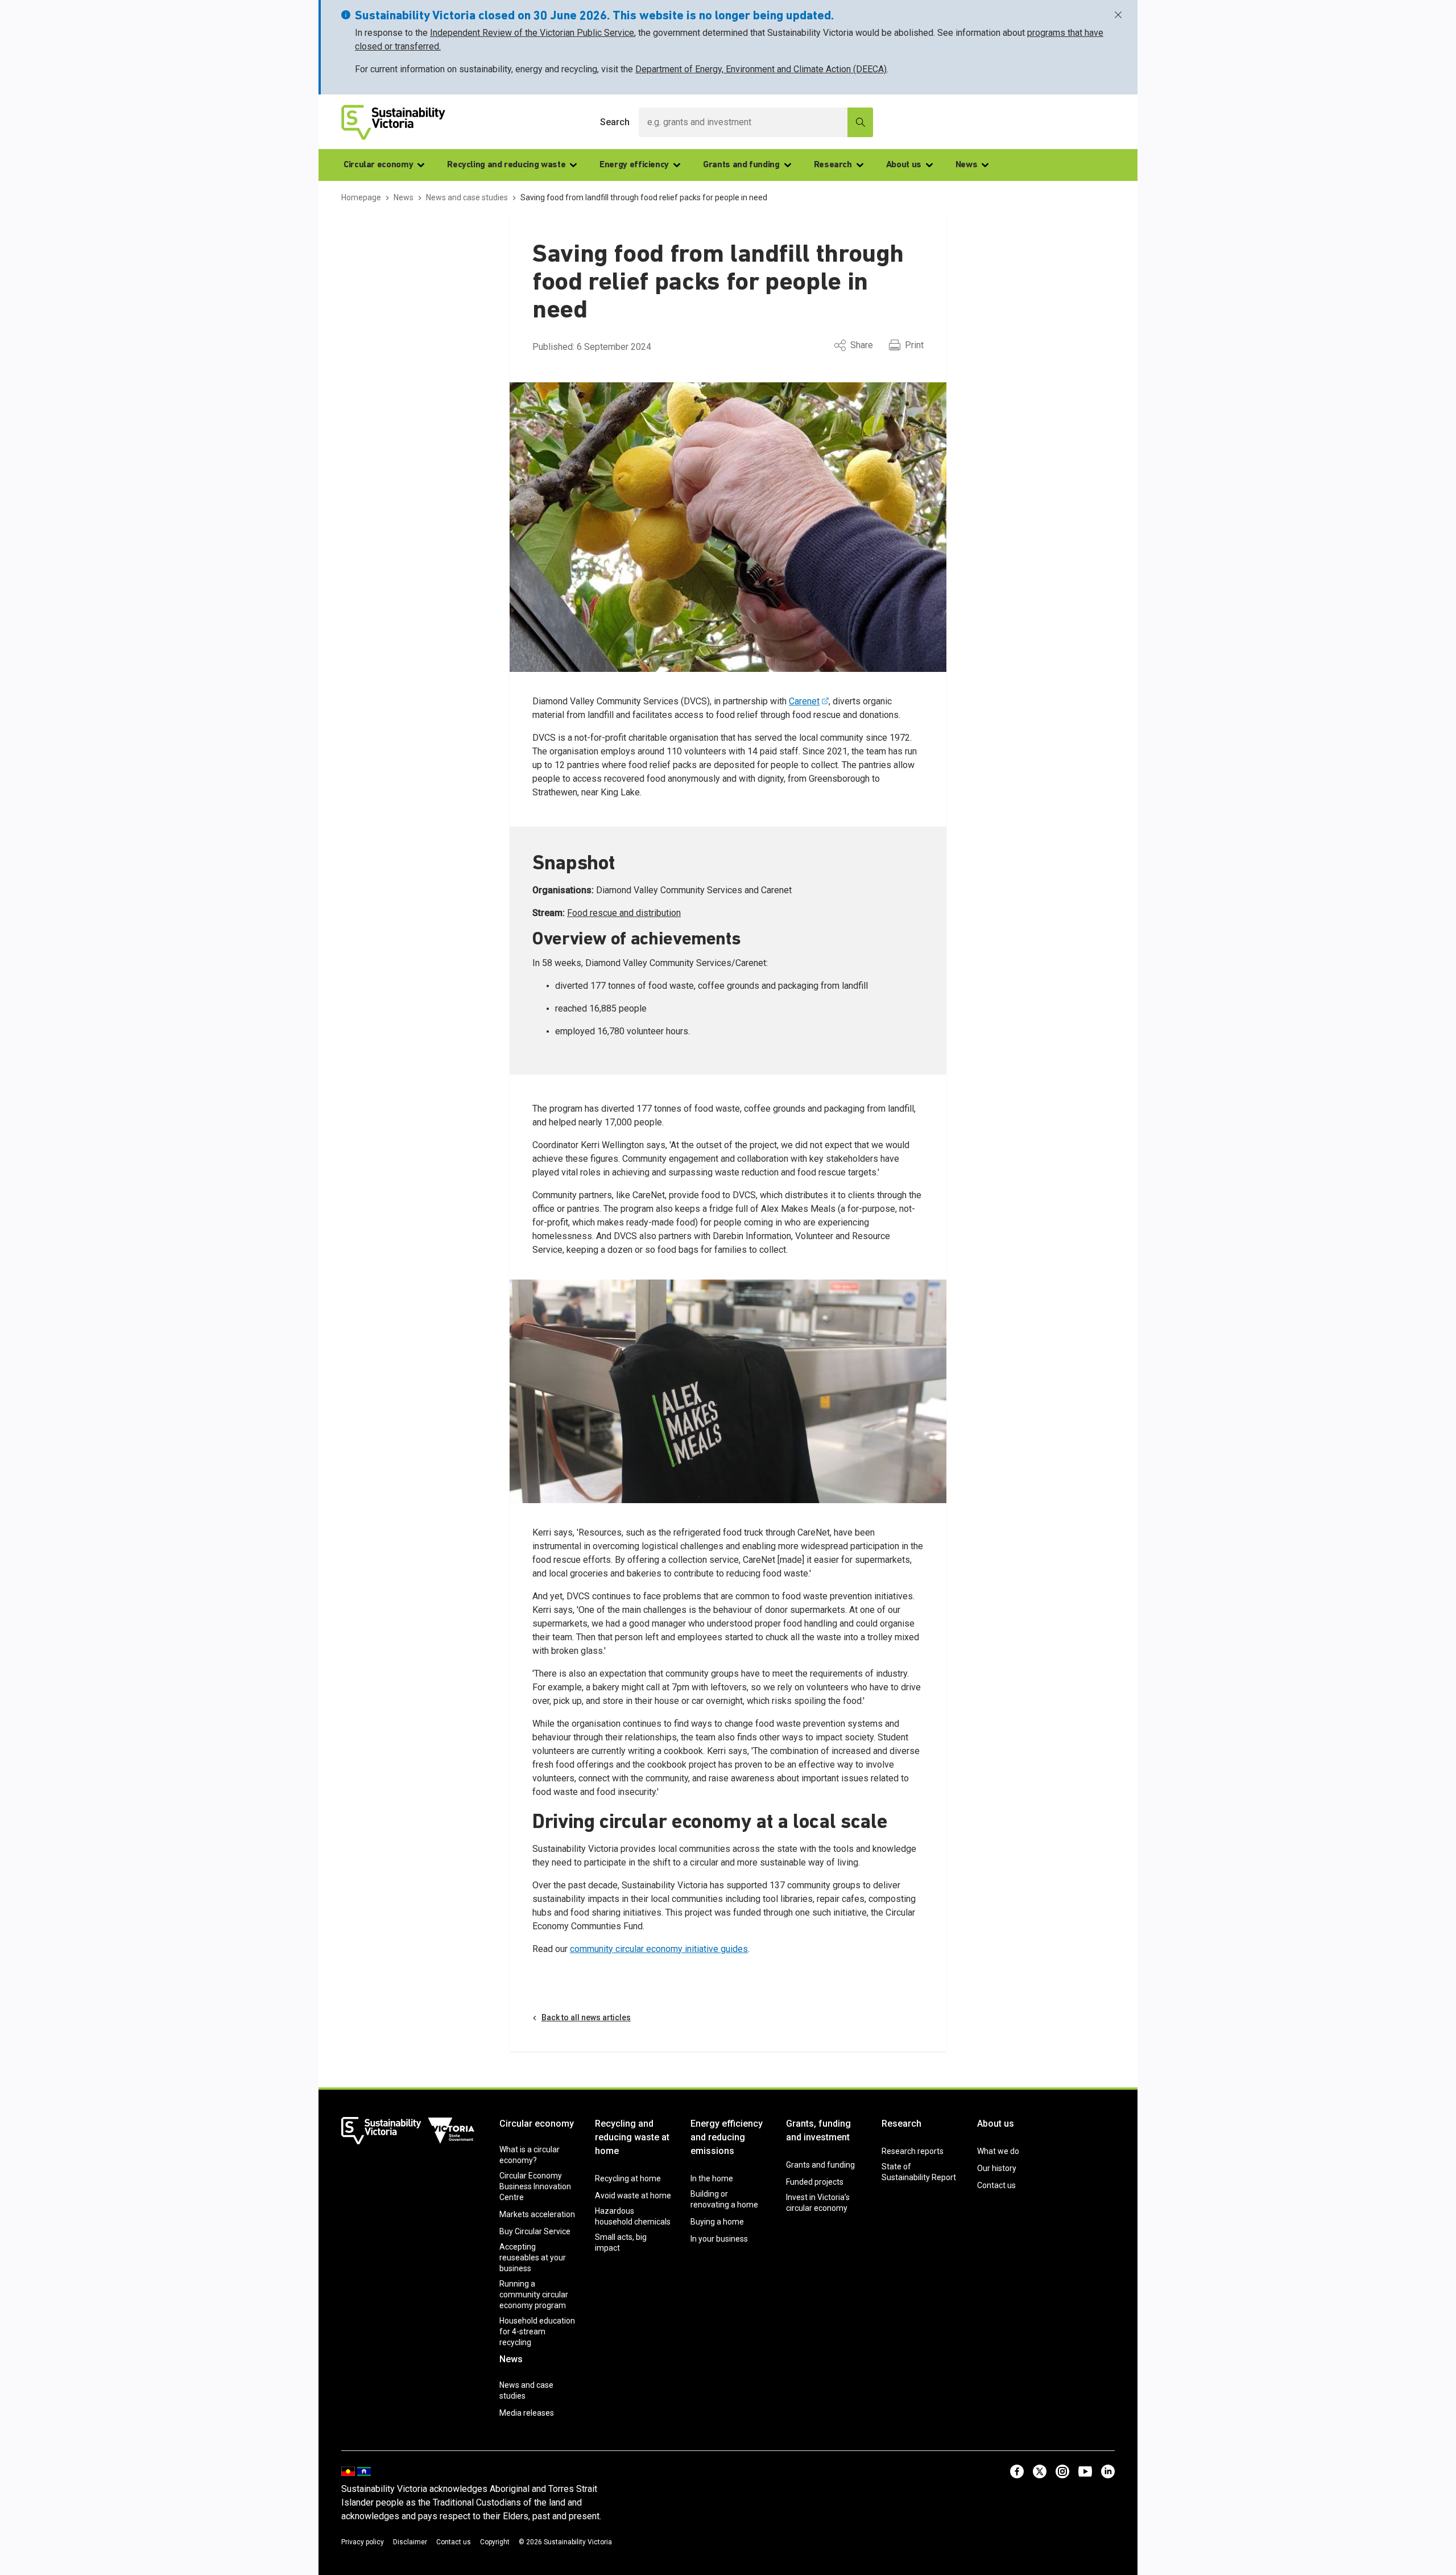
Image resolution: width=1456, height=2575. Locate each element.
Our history (997, 2168)
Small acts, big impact (621, 2242)
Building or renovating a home (724, 2199)
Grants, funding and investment (818, 2130)
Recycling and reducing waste (506, 165)
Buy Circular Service (535, 2231)
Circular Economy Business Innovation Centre (535, 2186)
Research (833, 165)
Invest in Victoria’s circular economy (818, 2203)
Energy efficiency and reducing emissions (727, 2137)
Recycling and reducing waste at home (632, 2137)
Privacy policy (363, 2542)
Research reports (913, 2151)
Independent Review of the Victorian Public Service (532, 33)
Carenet (804, 701)
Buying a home (717, 2222)
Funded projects (815, 2182)
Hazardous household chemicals (633, 2216)
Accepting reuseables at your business (533, 2258)
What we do (998, 2151)
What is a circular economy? (530, 2155)
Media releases (527, 2413)
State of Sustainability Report (919, 2172)
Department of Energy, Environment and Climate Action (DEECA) (761, 69)
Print (914, 345)
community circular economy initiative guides (659, 1949)
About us (904, 165)
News (967, 165)
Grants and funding (741, 165)
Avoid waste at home (633, 2196)
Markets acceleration (537, 2214)
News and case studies (526, 2390)
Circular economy (378, 165)
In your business (719, 2239)
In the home (712, 2178)
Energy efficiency (634, 165)
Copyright (495, 2542)
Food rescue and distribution (624, 913)
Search (615, 122)
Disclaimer (410, 2542)
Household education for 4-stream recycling (537, 2331)
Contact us (996, 2185)
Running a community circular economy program (534, 2295)
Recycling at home (628, 2178)
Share (862, 345)
